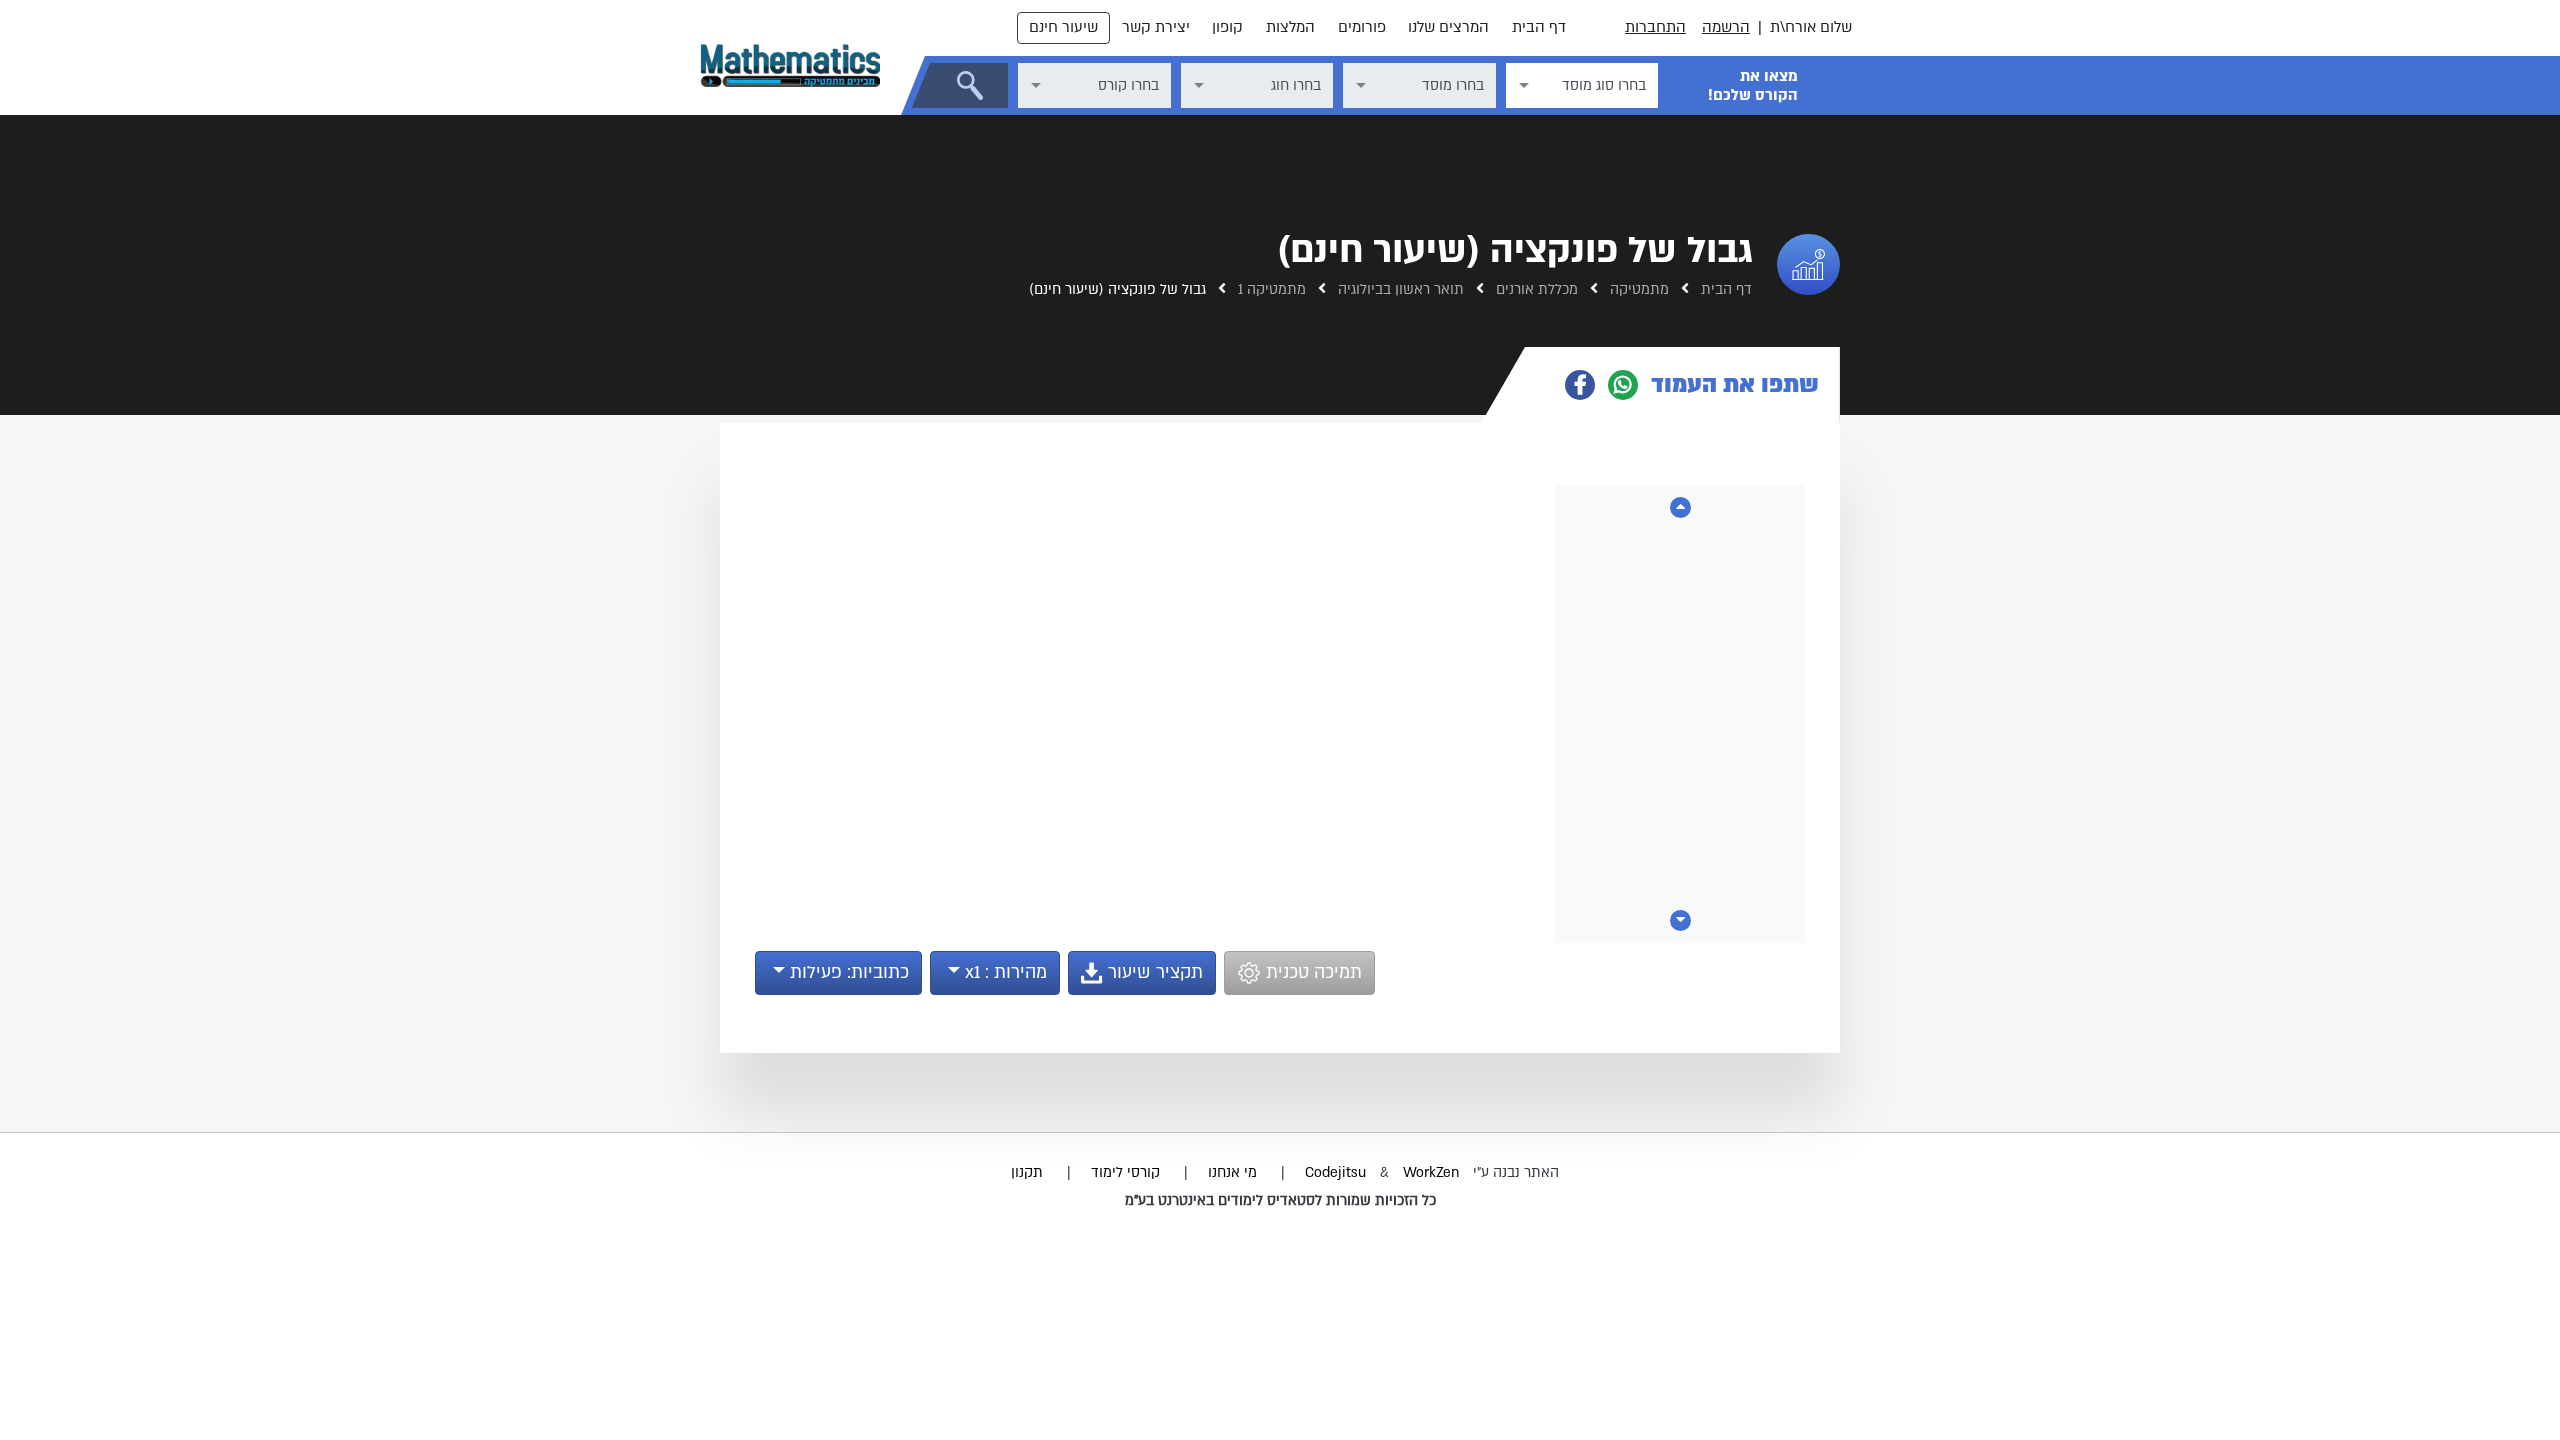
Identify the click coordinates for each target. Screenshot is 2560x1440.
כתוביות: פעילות (847, 972)
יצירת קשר (1156, 27)
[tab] (1682, 385)
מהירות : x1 (1003, 972)
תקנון (1027, 1172)
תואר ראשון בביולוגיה (1399, 289)
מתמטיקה (1637, 289)
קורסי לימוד (1125, 1172)
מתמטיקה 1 (1270, 289)
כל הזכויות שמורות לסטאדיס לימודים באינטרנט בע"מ (1280, 1200)
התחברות (1655, 27)
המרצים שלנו (1448, 27)
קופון (1227, 27)
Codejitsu (1337, 1172)
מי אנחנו (1232, 1172)
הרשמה (1726, 27)
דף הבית (1539, 27)
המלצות (1290, 27)
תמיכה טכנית (1311, 972)
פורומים (1362, 27)
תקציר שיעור (1153, 972)
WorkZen (1431, 1172)
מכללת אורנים (1535, 289)
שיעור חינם (1063, 27)
